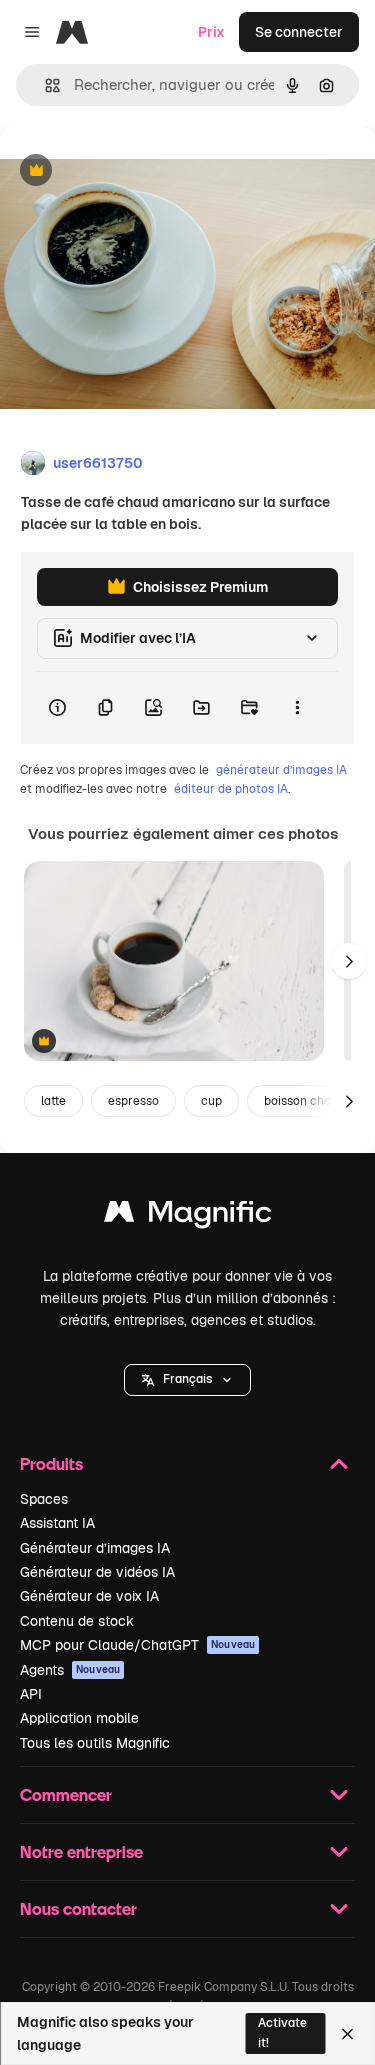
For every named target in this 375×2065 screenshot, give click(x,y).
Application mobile (79, 1718)
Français (187, 1379)
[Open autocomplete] (44, 85)
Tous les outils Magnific (95, 1743)
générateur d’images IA (281, 770)
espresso (133, 1101)
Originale (132, 171)
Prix (211, 32)
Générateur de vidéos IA (97, 1572)
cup (211, 1101)
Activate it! (282, 2032)
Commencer (66, 1794)
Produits (51, 1463)
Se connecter (299, 32)
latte (53, 1101)
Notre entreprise (81, 1851)
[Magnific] (188, 1216)
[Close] (347, 2034)
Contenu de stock (77, 1621)
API (31, 1694)
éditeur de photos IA (231, 789)
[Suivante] (349, 961)
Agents (70, 1670)
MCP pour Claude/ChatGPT (137, 1645)
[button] (187, 1380)
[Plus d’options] (297, 708)
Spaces (44, 1499)
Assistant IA (57, 1523)
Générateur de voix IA (89, 1596)
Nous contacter (78, 1908)
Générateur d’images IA (95, 1548)
